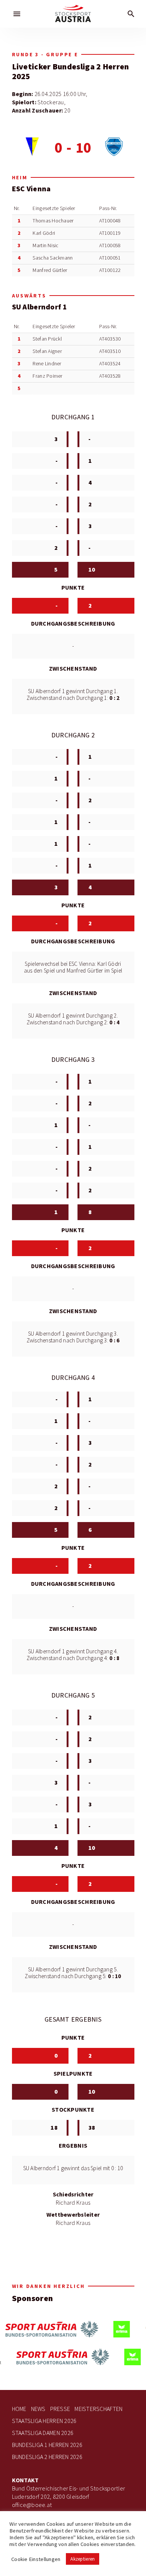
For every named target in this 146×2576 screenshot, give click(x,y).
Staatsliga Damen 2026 (43, 2433)
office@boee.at (32, 2505)
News (38, 2409)
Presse (60, 2409)
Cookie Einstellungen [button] (36, 2559)
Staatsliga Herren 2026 (44, 2421)
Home (19, 2409)
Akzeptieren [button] (83, 2559)
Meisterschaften (98, 2409)
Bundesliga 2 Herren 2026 (47, 2457)
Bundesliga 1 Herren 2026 (47, 2445)
